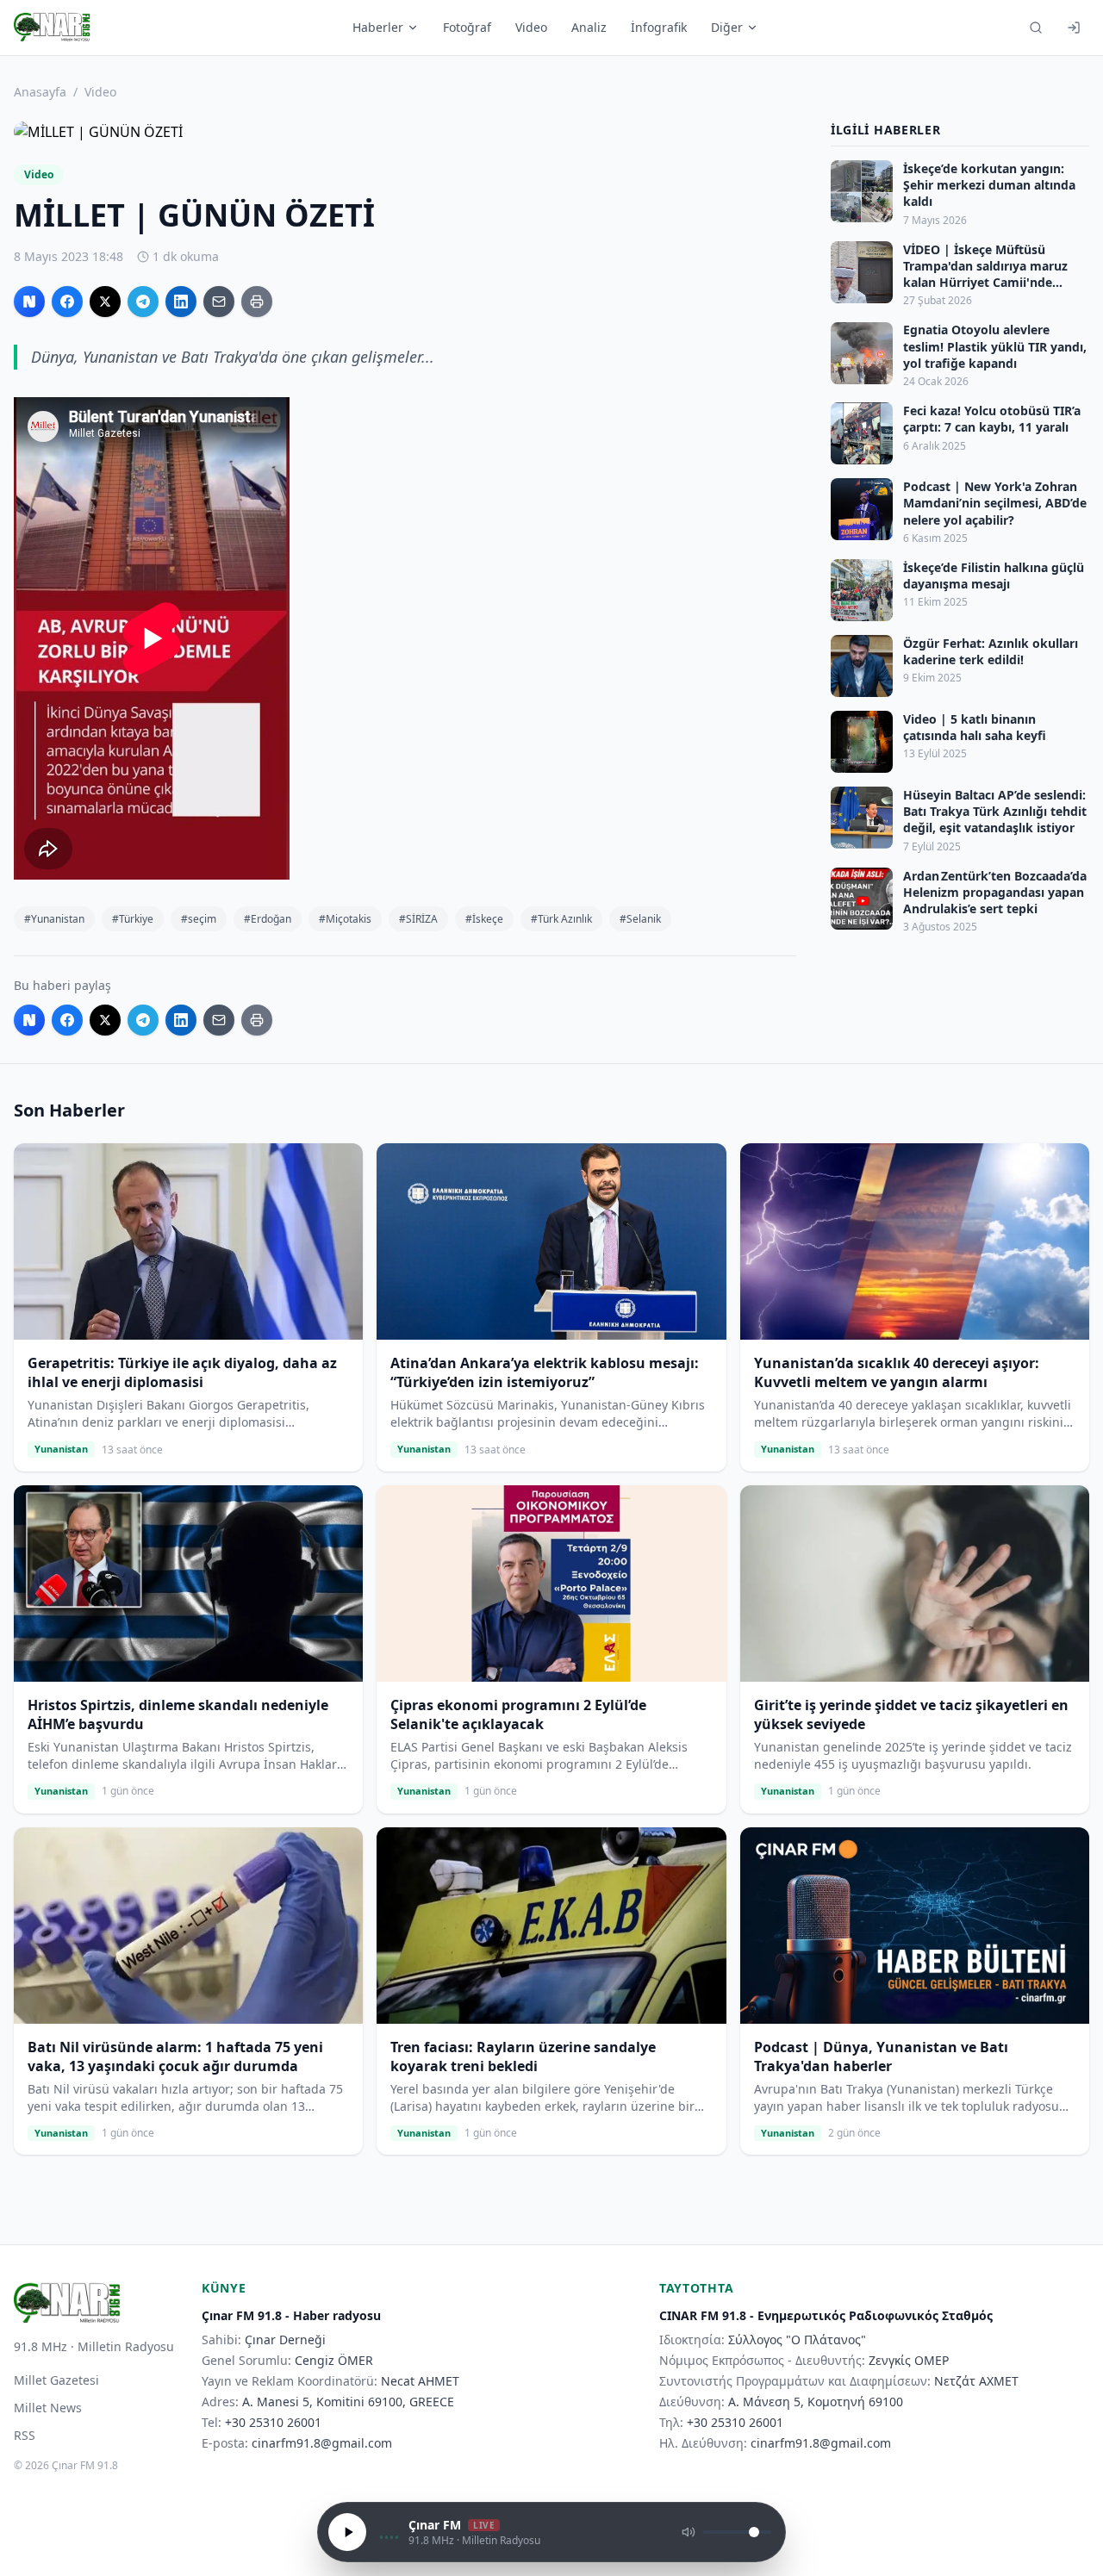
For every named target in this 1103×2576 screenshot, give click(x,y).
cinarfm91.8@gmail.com (322, 2443)
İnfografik (659, 27)
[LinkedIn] (181, 302)
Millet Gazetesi (56, 2380)
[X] (105, 302)
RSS (25, 2435)
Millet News (48, 2408)
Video (531, 27)
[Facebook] (67, 302)
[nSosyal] (29, 302)
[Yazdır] (257, 302)
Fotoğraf (467, 27)
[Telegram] (143, 302)
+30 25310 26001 (273, 2422)
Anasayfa (40, 92)
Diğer (727, 27)
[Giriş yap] (1074, 28)
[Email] (219, 302)
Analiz (589, 27)
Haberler (378, 27)
